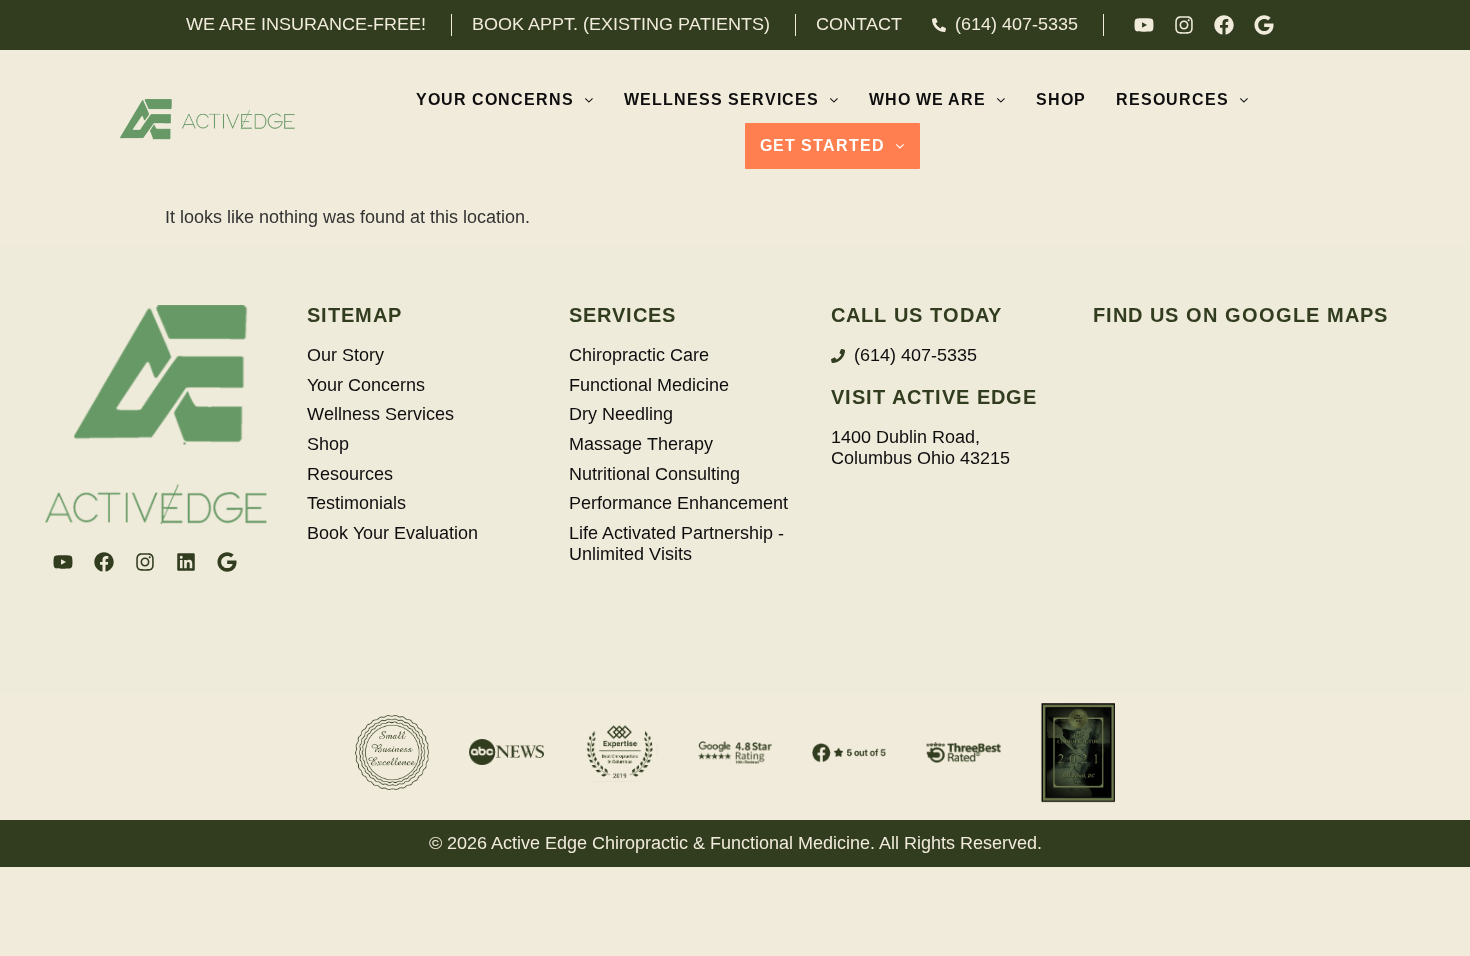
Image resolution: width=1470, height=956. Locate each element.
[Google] (1264, 25)
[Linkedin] (186, 562)
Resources (1172, 99)
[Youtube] (1144, 25)
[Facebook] (1224, 25)
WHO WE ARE (927, 99)
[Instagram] (1184, 25)
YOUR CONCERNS (495, 99)
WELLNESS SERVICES (721, 99)
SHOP (1061, 99)
